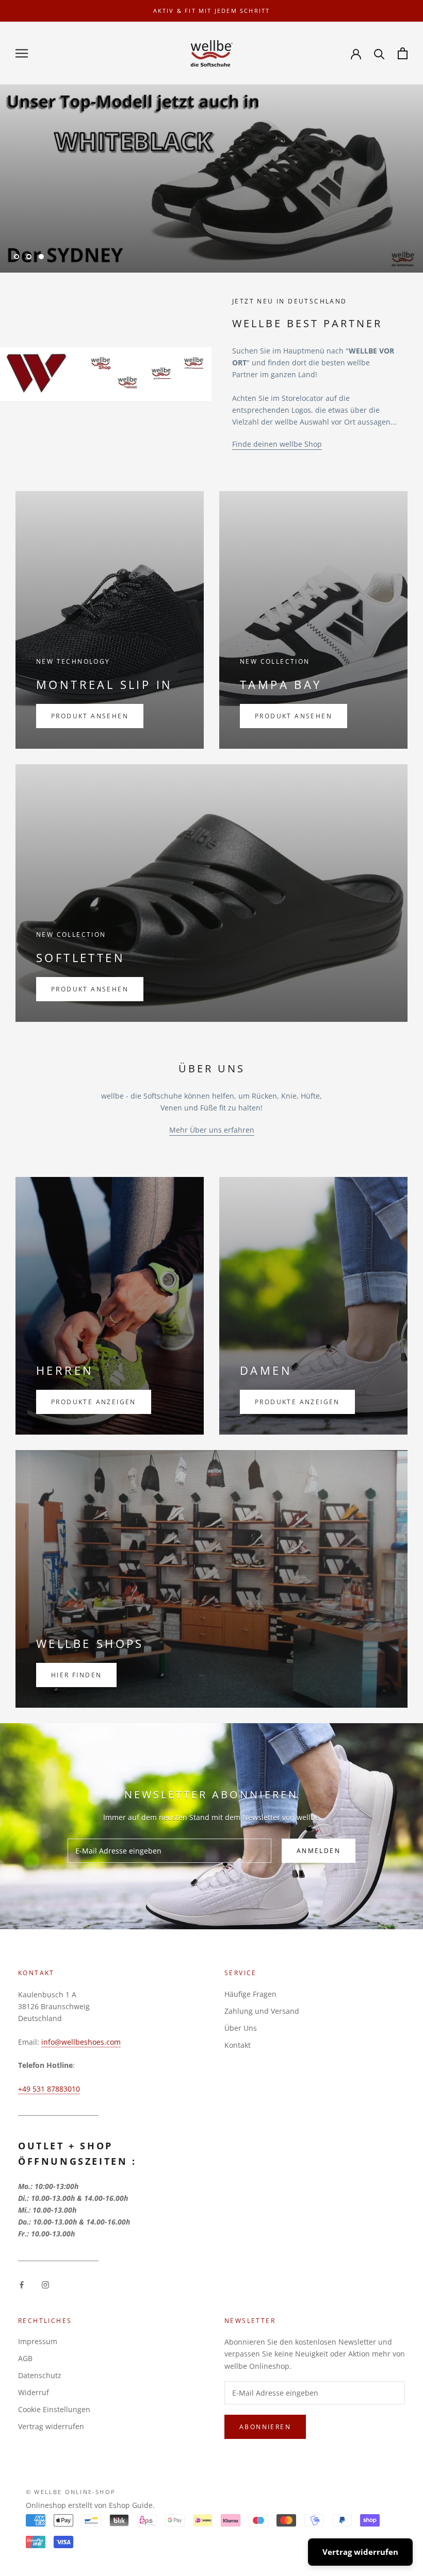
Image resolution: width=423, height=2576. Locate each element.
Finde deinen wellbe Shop (277, 444)
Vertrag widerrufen (51, 2426)
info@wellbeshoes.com (81, 2042)
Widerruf (34, 2392)
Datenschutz (40, 2375)
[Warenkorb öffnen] (403, 53)
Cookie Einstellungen (54, 2409)
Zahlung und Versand (262, 2011)
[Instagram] (45, 2284)
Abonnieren (265, 2427)
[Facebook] (22, 2284)
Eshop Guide (131, 2505)
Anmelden (319, 1851)
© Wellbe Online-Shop (71, 2492)
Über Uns (241, 2028)
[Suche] (379, 53)
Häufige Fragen (250, 1994)
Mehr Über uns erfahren (212, 1130)
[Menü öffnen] (22, 53)
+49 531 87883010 (49, 2089)
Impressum (38, 2341)
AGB (25, 2358)
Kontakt (238, 2045)
